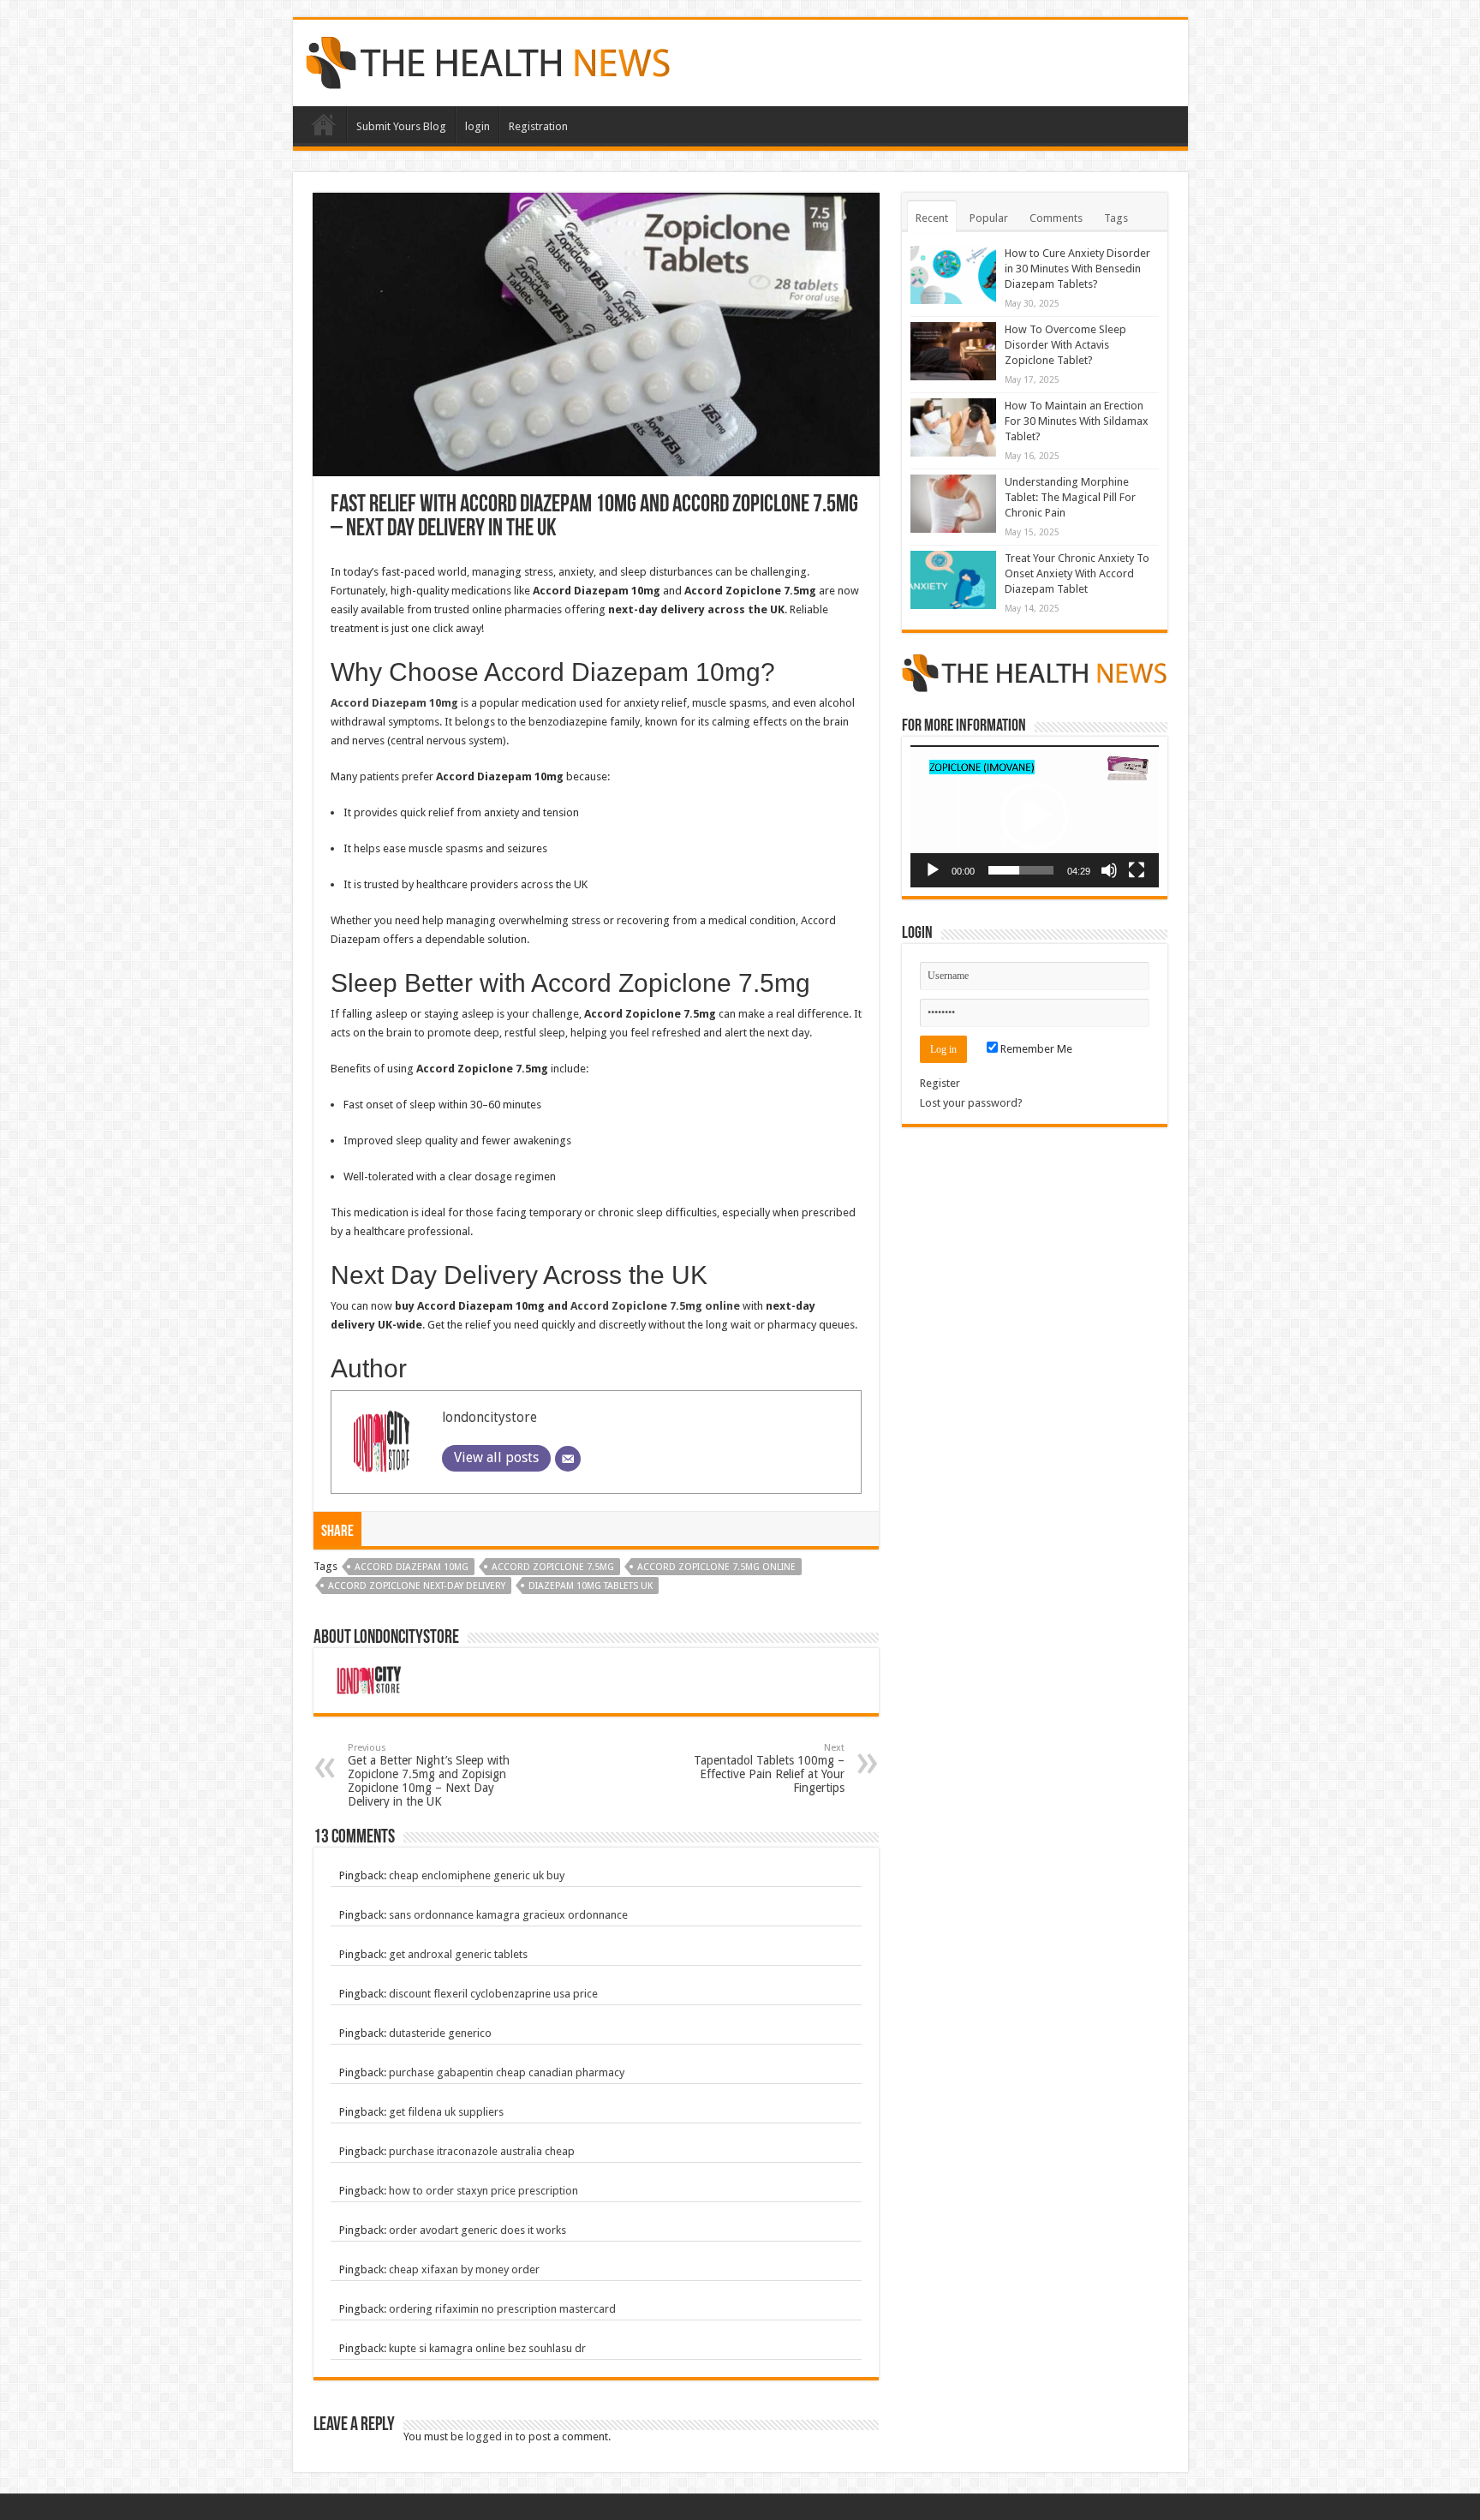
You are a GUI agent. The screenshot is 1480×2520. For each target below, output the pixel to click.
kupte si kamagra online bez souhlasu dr (487, 2348)
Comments (1056, 218)
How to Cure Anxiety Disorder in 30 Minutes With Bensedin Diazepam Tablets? (1077, 269)
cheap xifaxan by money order (464, 2269)
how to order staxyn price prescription (483, 2191)
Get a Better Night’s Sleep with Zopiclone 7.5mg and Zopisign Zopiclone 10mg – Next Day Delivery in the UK (429, 1775)
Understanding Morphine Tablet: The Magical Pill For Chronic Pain (1070, 497)
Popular (989, 218)
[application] (1035, 816)
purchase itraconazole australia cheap (482, 2151)
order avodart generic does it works (477, 2230)
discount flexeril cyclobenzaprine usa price (493, 1994)
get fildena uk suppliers (446, 2112)
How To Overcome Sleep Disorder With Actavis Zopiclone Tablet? (1065, 345)
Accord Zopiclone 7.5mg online (655, 1306)
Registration (538, 126)
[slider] (1021, 870)
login (477, 126)
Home (324, 124)
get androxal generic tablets (458, 1954)
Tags (1116, 218)
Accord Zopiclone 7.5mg (553, 1567)
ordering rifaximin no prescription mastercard (502, 2309)
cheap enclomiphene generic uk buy (477, 1875)
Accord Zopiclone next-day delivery (417, 1586)
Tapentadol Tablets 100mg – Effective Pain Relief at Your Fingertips (769, 1768)
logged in (489, 2436)
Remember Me (1035, 1049)
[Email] (568, 1459)
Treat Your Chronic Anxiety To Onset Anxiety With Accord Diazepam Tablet (1077, 573)
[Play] (933, 870)
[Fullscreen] (1137, 870)
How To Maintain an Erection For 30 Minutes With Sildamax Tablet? (1077, 421)
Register (940, 1083)
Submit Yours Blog (401, 126)
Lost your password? (971, 1103)
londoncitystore (489, 1417)
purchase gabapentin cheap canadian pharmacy (507, 2072)
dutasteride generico (440, 2033)
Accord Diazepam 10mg (412, 1567)
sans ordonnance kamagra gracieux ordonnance (508, 1915)
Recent (932, 218)
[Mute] (1109, 870)
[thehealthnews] (488, 60)
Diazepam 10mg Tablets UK (591, 1586)
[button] (1035, 816)
